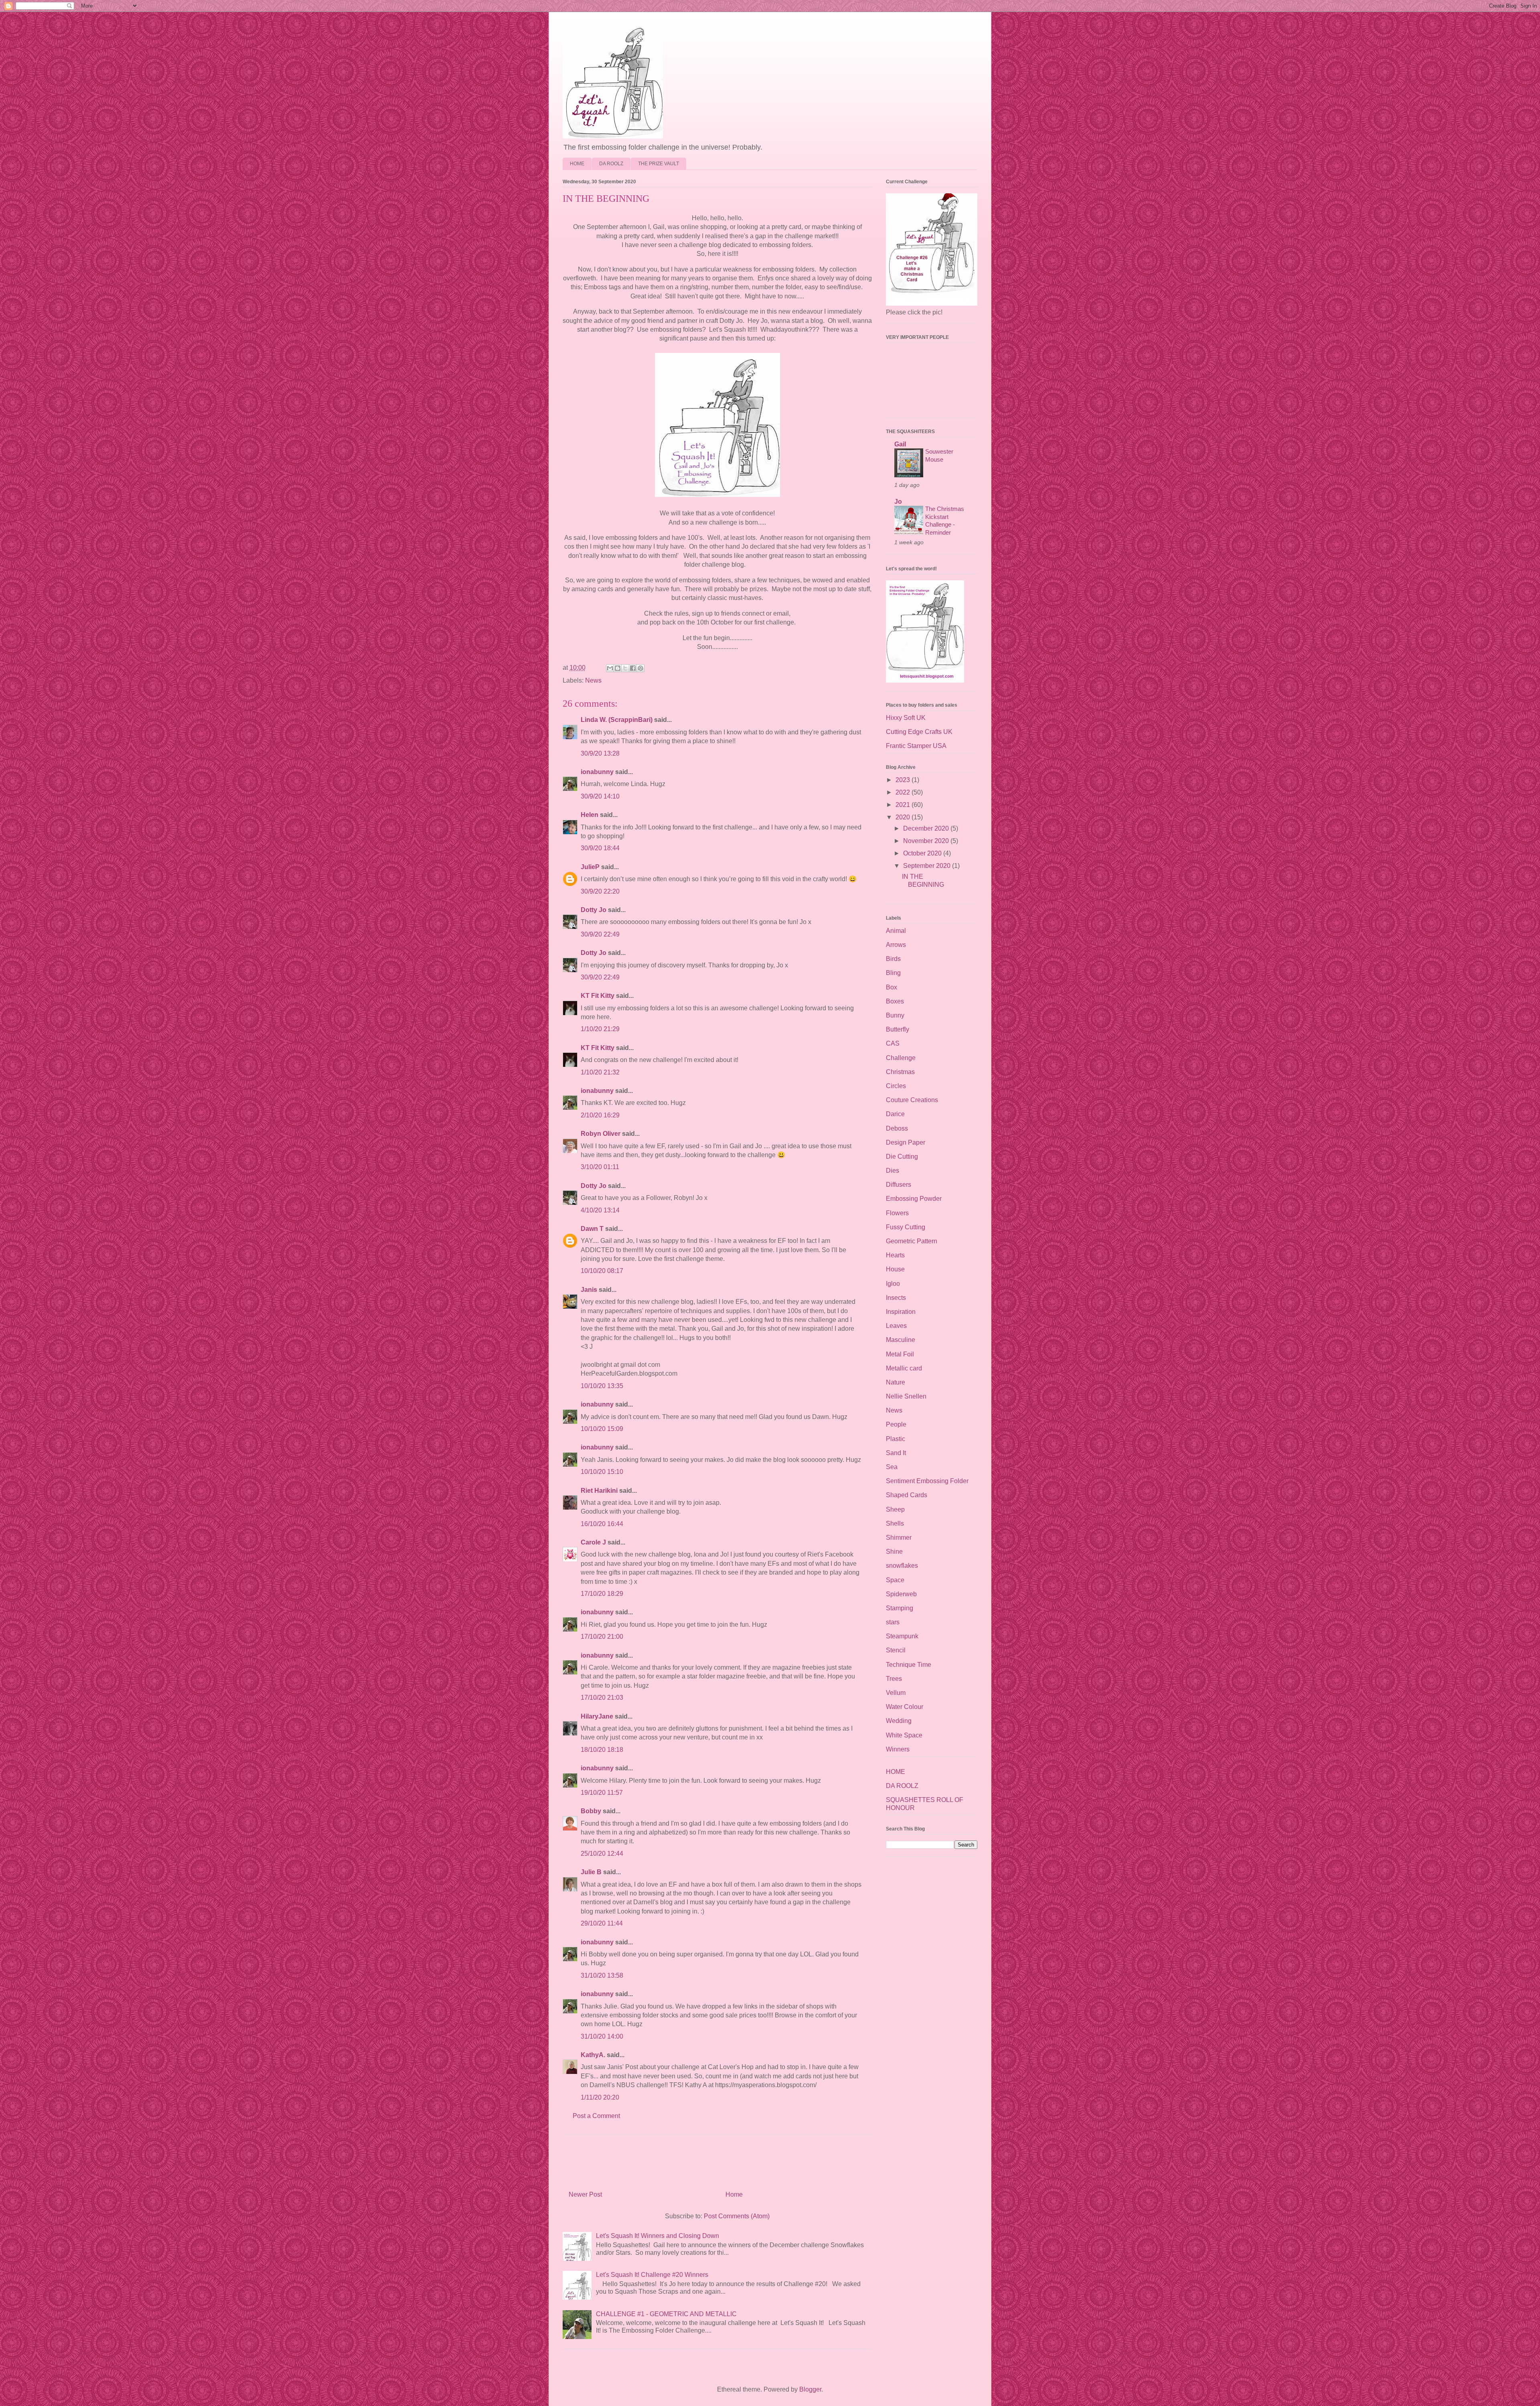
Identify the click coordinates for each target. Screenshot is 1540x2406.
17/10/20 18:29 (602, 1594)
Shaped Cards (907, 1495)
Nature (896, 1382)
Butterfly (898, 1029)
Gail (900, 444)
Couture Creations (912, 1100)
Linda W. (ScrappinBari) (617, 720)
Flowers (897, 1213)
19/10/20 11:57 (602, 1793)
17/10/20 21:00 (602, 1637)
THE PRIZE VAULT (659, 164)
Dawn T (592, 1229)
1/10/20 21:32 (600, 1072)
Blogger (810, 2389)
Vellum (896, 1693)
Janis (589, 1290)
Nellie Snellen (906, 1396)
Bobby (591, 1811)
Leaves (896, 1326)
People (896, 1424)
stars (893, 1622)
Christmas (900, 1072)
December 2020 (927, 828)
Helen (590, 815)
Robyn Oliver (601, 1134)
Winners (898, 1749)
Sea (892, 1467)
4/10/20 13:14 (600, 1210)
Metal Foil (900, 1354)
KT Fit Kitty (598, 996)
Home (734, 2194)
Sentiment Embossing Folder (927, 1481)
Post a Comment (596, 2116)
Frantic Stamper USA (916, 746)
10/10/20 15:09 (602, 1429)
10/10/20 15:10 (602, 1472)
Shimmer (899, 1537)
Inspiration (901, 1312)
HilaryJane (597, 1716)
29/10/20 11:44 (602, 1923)
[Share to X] (625, 668)
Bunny (895, 1015)
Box (892, 987)
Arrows (896, 945)
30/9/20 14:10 (600, 796)
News (593, 680)
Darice (895, 1114)
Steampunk (902, 1636)
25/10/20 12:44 (602, 1854)
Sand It (896, 1453)
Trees (894, 1679)
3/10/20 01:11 (600, 1167)
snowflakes (902, 1566)
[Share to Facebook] (633, 668)
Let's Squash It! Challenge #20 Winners (652, 2275)
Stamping (900, 1608)
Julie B (591, 1872)
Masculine (901, 1340)
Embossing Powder (914, 1199)
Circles (896, 1086)
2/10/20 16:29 (600, 1115)
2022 (904, 792)
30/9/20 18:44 (600, 848)
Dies (893, 1171)
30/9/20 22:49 (600, 934)
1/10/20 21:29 (600, 1029)
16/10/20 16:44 (602, 1524)
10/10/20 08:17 (602, 1271)
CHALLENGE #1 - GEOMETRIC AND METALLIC (666, 2314)
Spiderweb (901, 1594)
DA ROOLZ (611, 164)
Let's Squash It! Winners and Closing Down (658, 2236)
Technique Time (909, 1665)
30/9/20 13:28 (600, 753)
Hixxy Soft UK (906, 718)
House (895, 1269)
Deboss (897, 1128)
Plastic (896, 1439)
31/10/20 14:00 (602, 2036)
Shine (894, 1552)
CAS (893, 1043)
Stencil (896, 1650)
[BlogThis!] (618, 668)
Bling (893, 973)
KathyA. (593, 2055)
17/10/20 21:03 (602, 1698)
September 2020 (928, 866)
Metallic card (904, 1368)
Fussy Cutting (906, 1227)
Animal (896, 931)
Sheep (895, 1509)
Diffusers (899, 1185)
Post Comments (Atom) (737, 2216)
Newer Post (585, 2194)
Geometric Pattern (912, 1241)
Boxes (895, 1001)
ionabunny (597, 772)
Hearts (895, 1255)
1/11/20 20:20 (600, 2097)
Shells (895, 1523)
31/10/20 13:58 (602, 1975)
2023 (904, 780)
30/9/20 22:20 (600, 891)
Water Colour (905, 1707)
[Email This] (610, 668)
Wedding (899, 1721)
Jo (898, 502)
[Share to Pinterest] (640, 668)
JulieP (590, 867)
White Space (904, 1735)
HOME (577, 164)
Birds (893, 959)
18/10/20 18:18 (602, 1750)
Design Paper (906, 1142)
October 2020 (923, 853)
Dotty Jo (594, 910)
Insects (896, 1298)
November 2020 (927, 841)
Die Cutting (902, 1156)
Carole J (593, 1542)
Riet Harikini (599, 1491)
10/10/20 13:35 (602, 1386)
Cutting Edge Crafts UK (919, 732)
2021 (904, 805)
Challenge (901, 1058)
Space (895, 1580)
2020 (904, 817)
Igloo (893, 1284)
